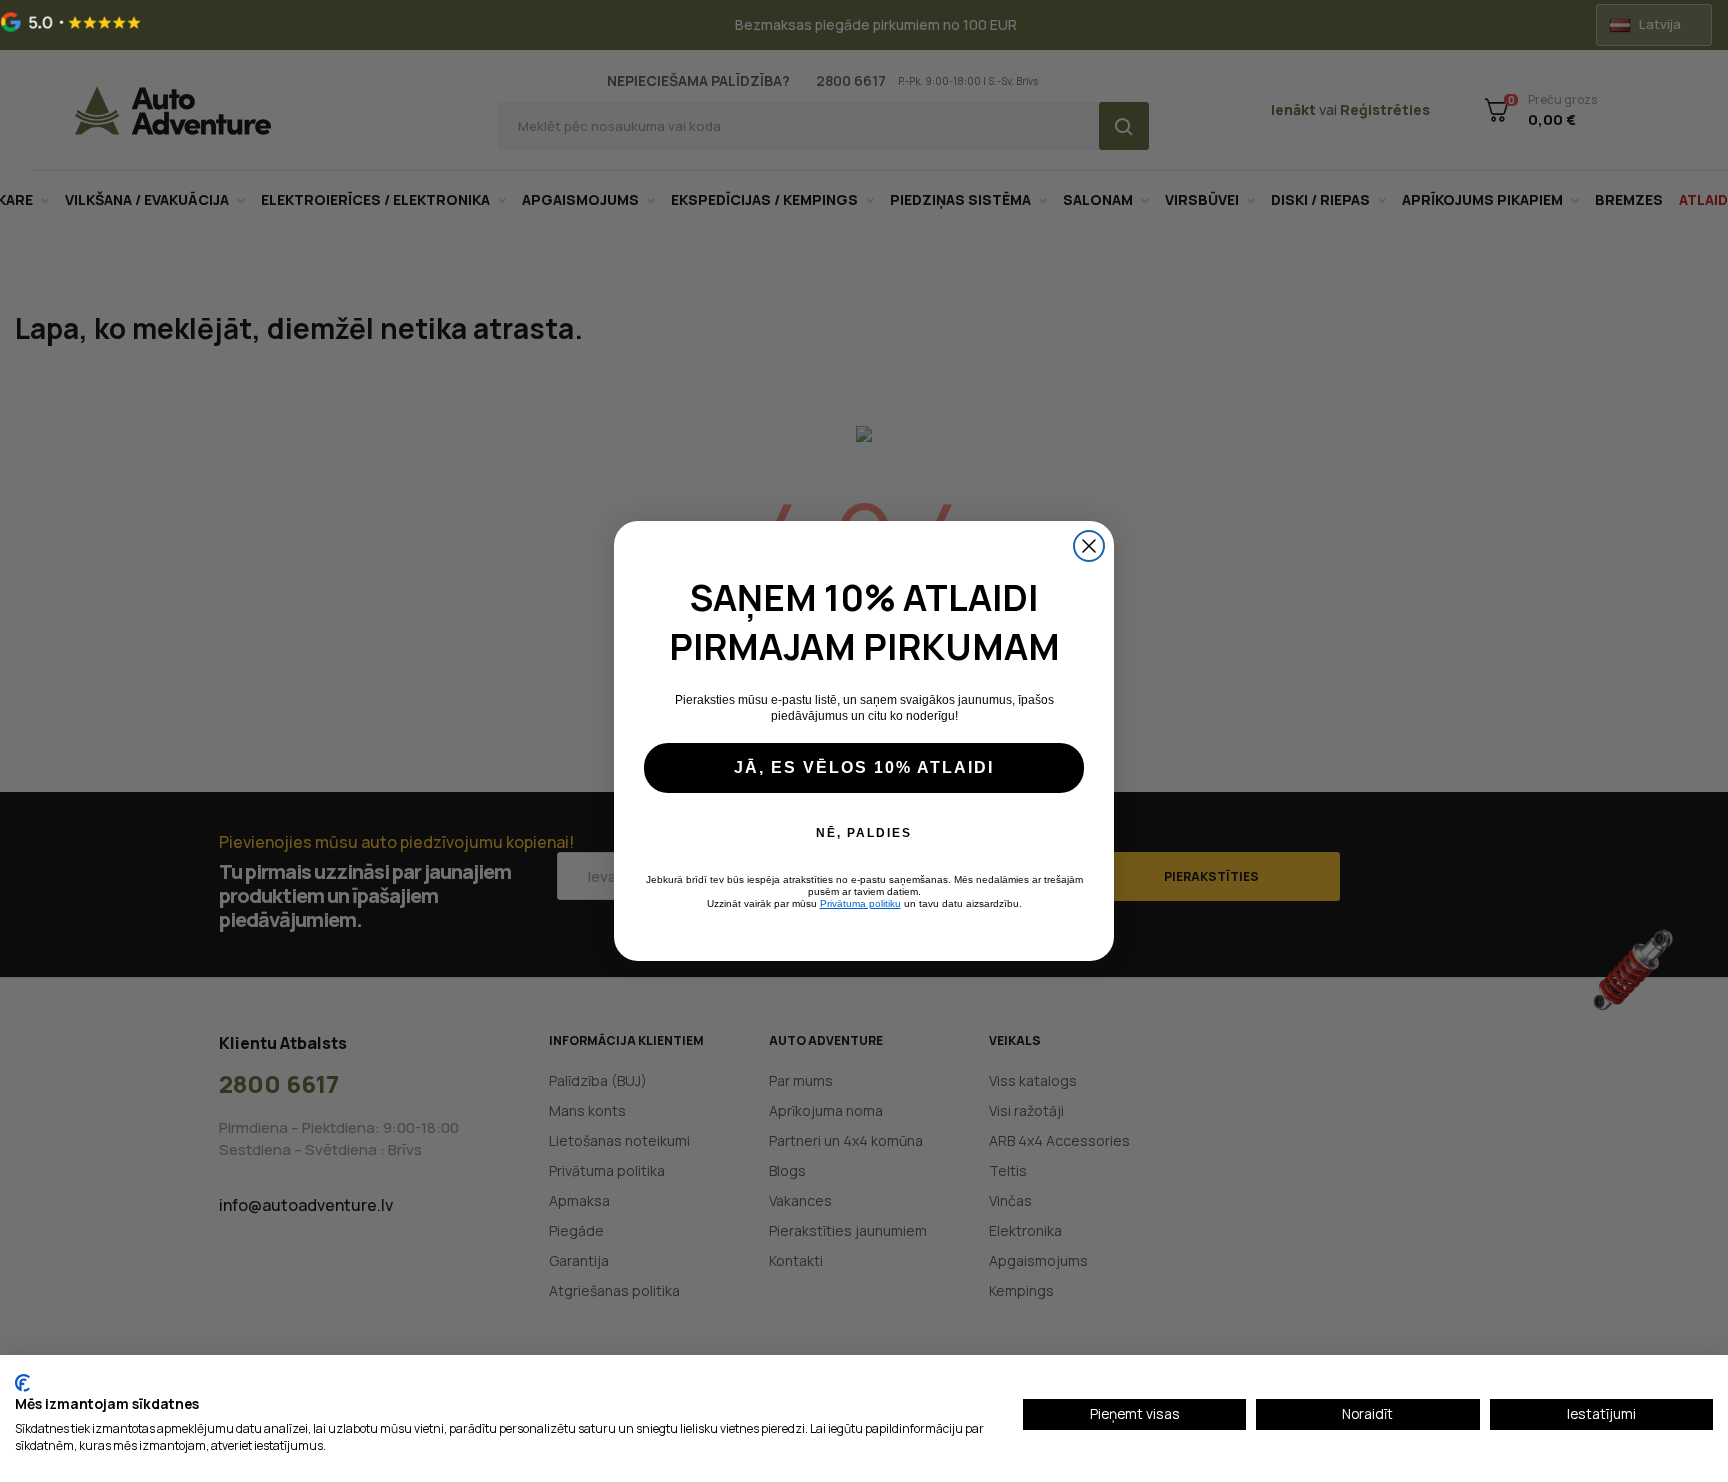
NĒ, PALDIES (864, 833)
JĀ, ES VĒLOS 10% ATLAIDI (864, 767)
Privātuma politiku (860, 903)
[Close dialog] (1089, 546)
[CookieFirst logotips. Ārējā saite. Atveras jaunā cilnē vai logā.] (22, 1383)
